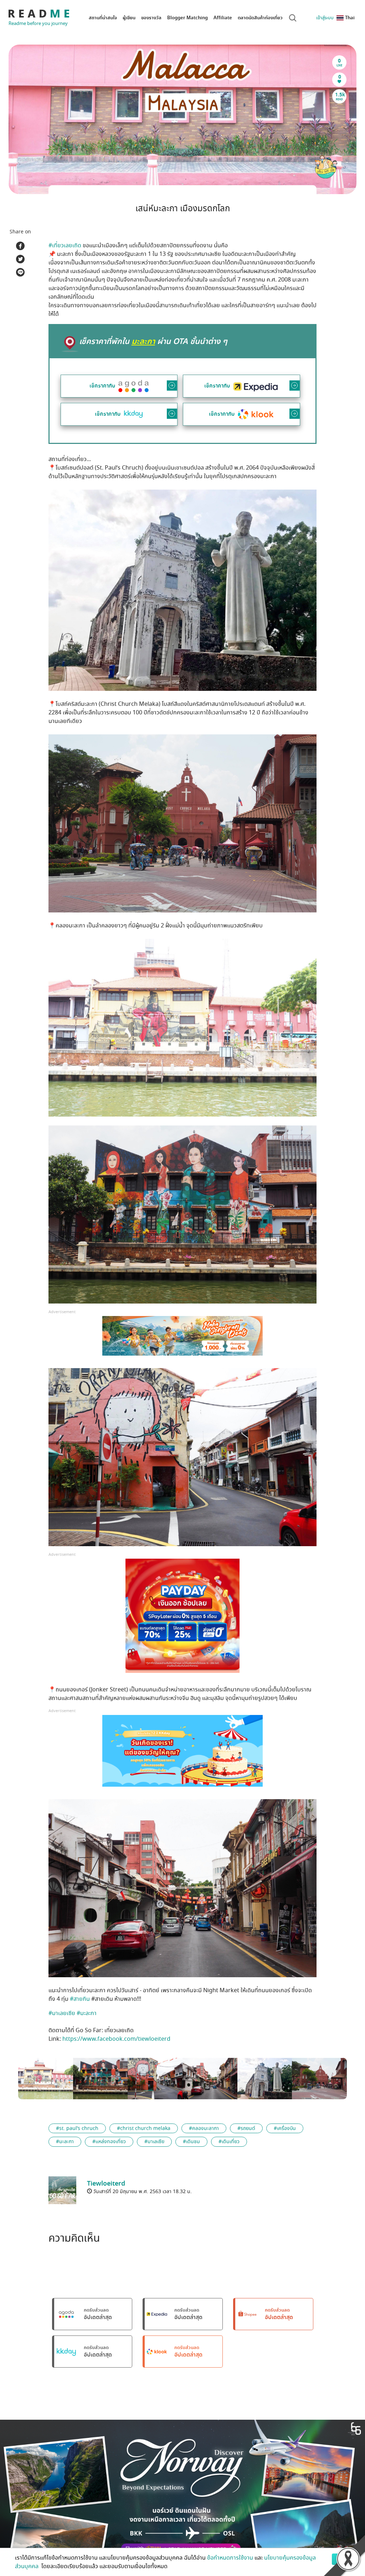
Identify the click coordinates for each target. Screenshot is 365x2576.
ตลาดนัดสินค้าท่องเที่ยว (260, 18)
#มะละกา (87, 2013)
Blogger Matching (187, 18)
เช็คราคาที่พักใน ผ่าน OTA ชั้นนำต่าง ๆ (153, 341)
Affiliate (223, 18)
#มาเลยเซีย (62, 2013)
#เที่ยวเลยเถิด (65, 246)
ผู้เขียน (129, 18)
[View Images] (46, 2078)
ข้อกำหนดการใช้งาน (230, 2558)
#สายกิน (80, 1999)
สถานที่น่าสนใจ (103, 18)
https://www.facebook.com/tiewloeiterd (116, 2039)
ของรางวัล (151, 18)
